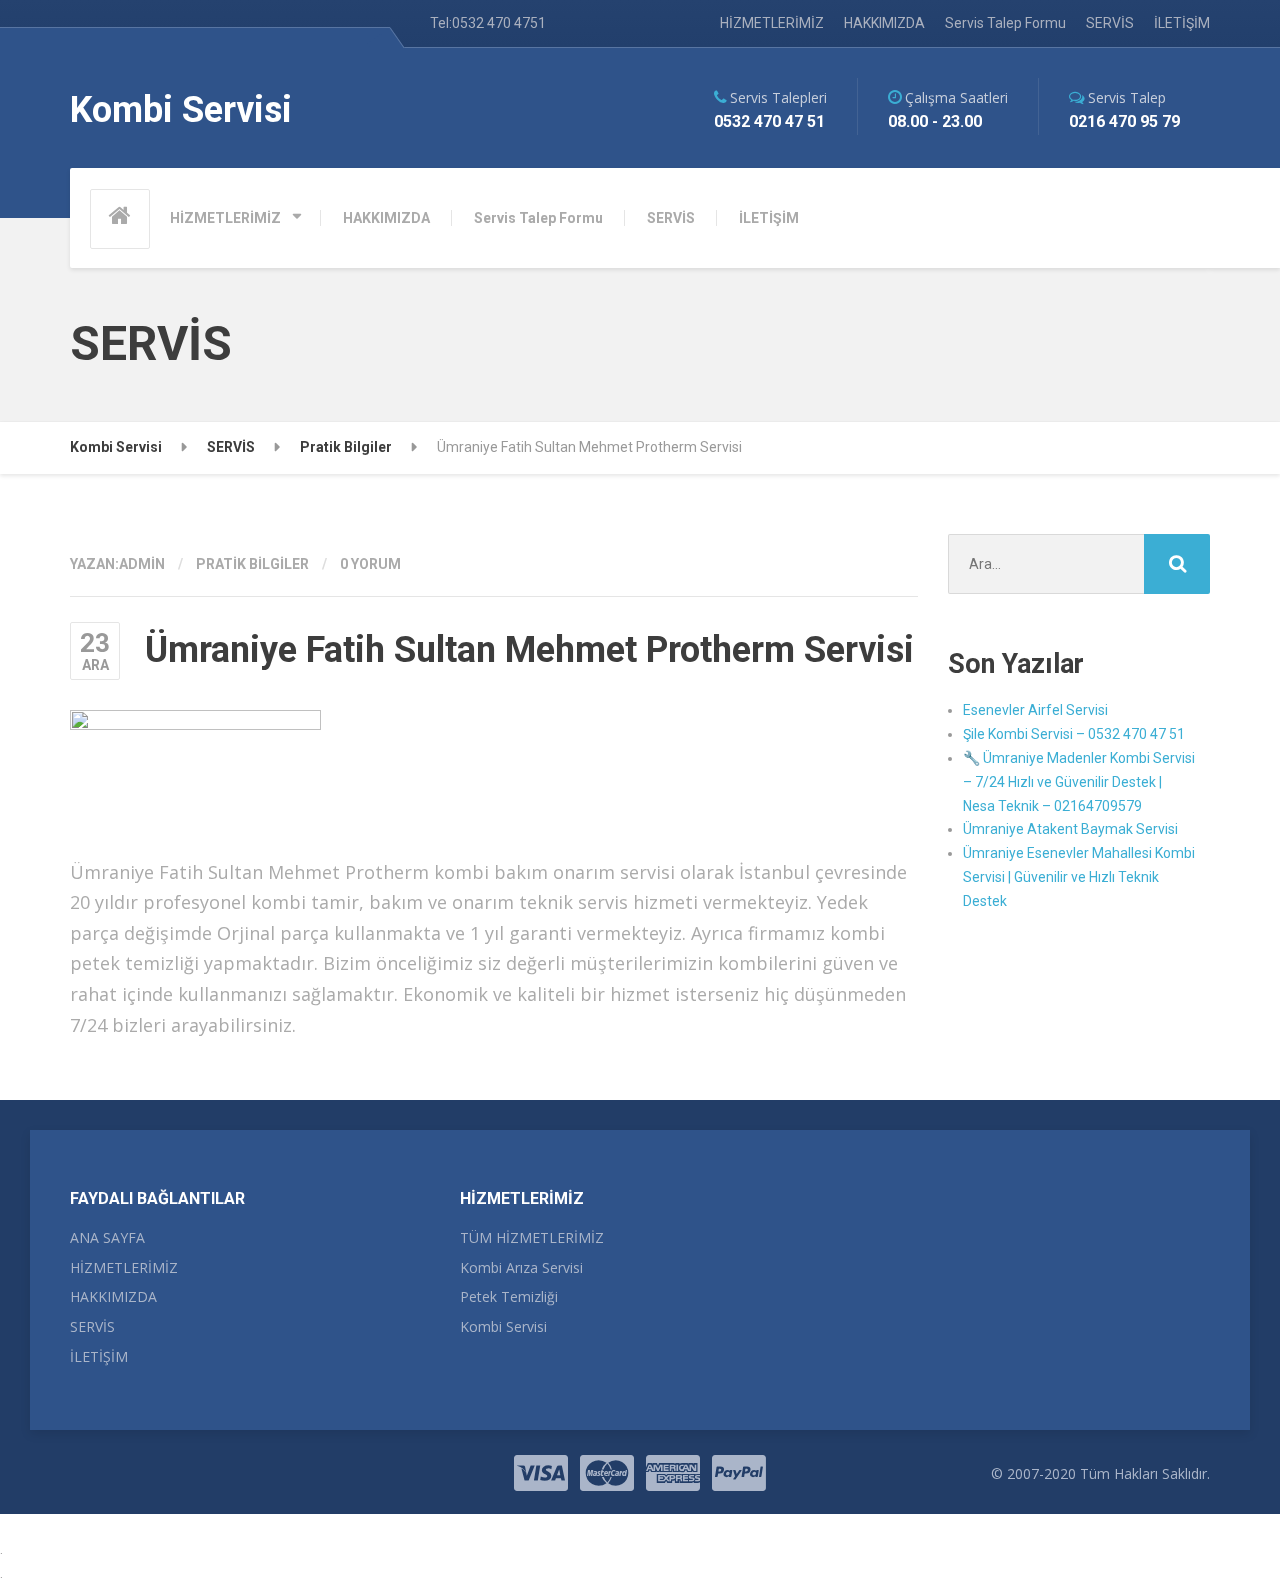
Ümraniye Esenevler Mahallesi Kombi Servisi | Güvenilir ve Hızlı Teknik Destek (1079, 877)
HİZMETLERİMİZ (772, 23)
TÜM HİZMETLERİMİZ (532, 1237)
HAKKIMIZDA (884, 23)
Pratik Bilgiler (252, 564)
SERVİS (1110, 23)
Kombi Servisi (503, 1326)
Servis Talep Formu (1005, 23)
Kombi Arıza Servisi (521, 1267)
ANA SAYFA (107, 1237)
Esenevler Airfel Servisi (1035, 710)
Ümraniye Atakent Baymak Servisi (1070, 829)
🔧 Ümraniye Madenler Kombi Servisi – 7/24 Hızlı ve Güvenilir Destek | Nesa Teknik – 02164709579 (1079, 782)
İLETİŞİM (1182, 23)
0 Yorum (370, 564)
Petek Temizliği (509, 1296)
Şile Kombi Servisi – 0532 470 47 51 (1074, 734)
